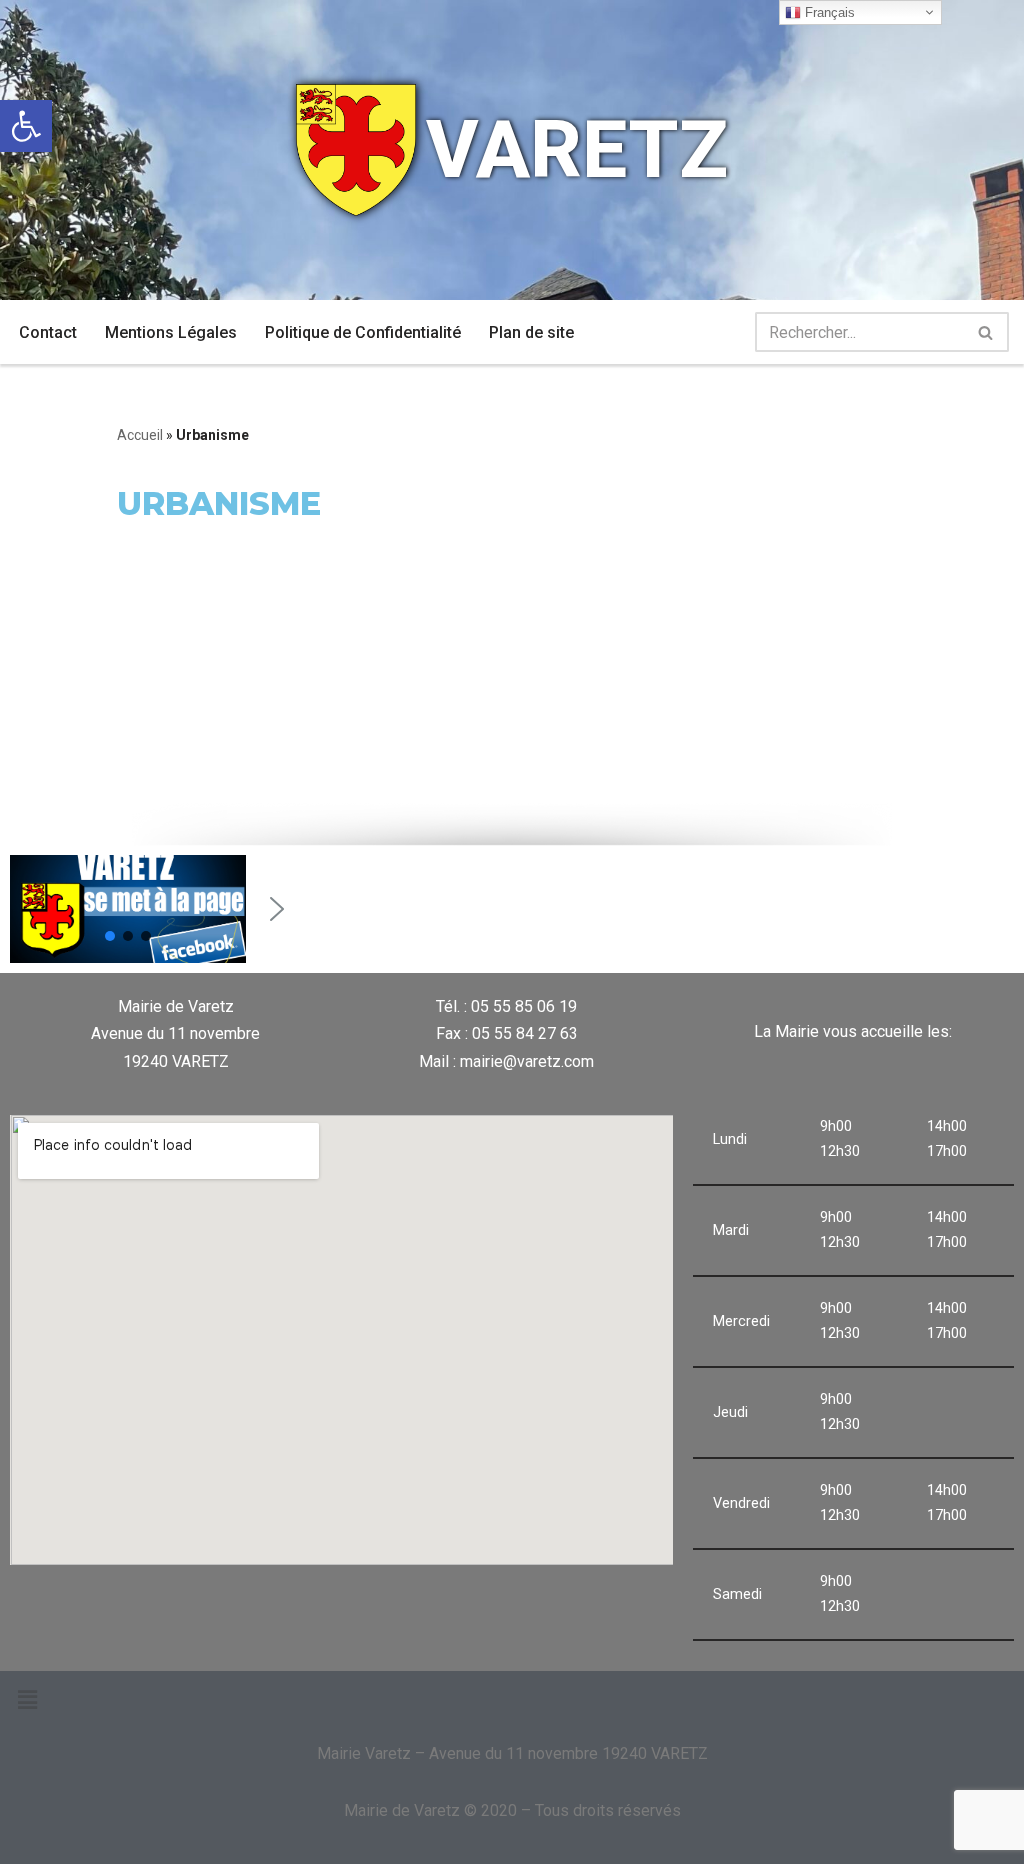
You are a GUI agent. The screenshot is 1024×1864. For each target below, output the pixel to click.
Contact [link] (48, 332)
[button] (110, 936)
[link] (26, 126)
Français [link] (828, 12)
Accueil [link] (140, 435)
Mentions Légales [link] (171, 332)
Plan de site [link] (531, 332)
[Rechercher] (986, 332)
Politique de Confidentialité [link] (363, 332)
